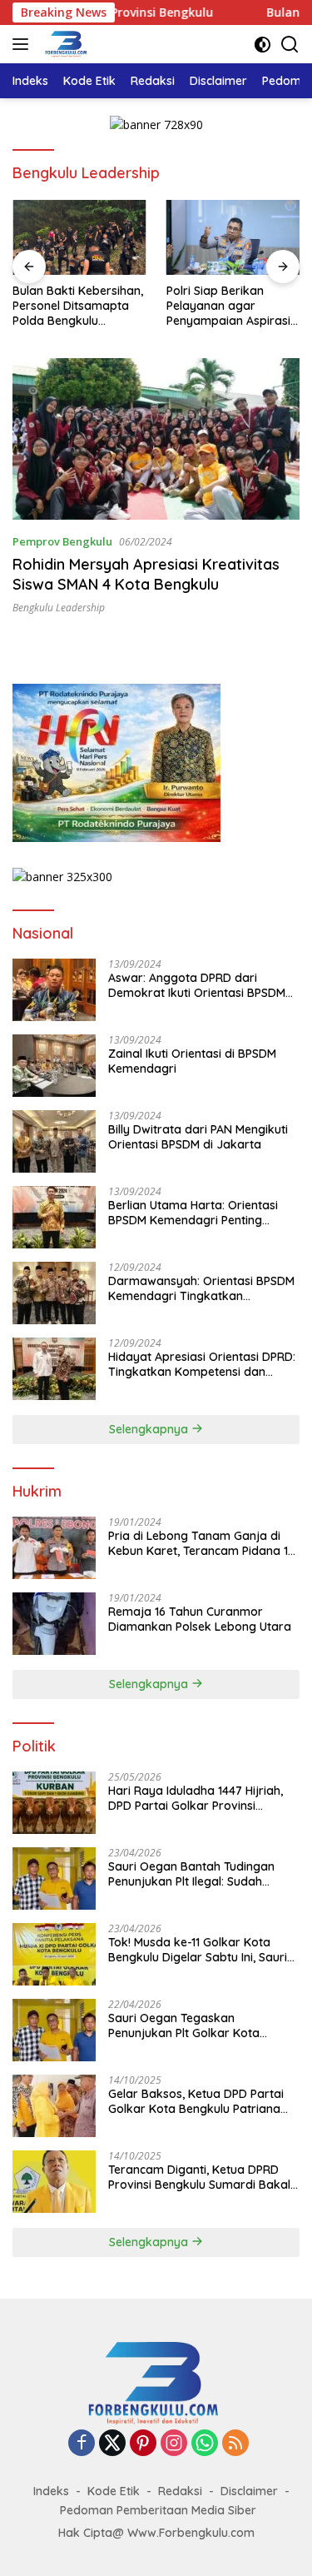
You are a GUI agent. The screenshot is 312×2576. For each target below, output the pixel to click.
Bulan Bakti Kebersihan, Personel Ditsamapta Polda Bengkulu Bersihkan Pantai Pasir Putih (78, 306)
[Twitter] (112, 2444)
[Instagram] (174, 2444)
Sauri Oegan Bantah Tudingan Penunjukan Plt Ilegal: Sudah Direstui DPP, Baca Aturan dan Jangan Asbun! (191, 1874)
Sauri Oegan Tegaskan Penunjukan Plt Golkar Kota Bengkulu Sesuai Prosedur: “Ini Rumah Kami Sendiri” (192, 2025)
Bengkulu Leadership (59, 608)
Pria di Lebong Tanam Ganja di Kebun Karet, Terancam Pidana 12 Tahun (201, 1543)
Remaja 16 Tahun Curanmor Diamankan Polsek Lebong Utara (200, 1619)
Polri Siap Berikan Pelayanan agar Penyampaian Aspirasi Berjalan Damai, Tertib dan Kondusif (228, 306)
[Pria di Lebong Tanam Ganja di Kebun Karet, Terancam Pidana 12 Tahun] (54, 1548)
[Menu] (24, 44)
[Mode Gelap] (262, 45)
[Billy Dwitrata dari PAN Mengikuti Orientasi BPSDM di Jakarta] (54, 1141)
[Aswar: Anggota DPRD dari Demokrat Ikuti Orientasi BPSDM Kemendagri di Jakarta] (54, 990)
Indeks (51, 2491)
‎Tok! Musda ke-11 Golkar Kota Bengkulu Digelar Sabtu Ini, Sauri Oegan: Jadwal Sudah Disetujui (198, 1950)
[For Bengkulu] (65, 44)
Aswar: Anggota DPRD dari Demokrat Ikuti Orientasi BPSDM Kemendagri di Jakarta (197, 985)
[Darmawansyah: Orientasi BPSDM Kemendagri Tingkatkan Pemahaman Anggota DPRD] (54, 1293)
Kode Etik (114, 2491)
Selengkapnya (150, 1429)
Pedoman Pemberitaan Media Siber (158, 2510)
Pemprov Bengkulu (62, 541)
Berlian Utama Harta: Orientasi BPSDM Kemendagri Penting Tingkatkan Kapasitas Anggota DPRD (195, 1213)
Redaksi (180, 2491)
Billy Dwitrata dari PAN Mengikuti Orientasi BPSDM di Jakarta (198, 1137)
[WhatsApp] (205, 2444)
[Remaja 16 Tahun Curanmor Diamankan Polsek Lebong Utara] (54, 1624)
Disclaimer (249, 2491)
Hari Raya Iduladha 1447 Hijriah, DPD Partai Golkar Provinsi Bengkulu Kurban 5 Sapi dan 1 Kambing (196, 1798)
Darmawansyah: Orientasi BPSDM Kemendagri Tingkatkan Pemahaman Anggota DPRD (201, 1288)
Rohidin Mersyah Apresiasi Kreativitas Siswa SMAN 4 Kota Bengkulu (146, 574)
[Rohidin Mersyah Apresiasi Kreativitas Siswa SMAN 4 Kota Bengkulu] (156, 439)
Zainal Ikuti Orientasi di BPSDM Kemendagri (192, 1061)
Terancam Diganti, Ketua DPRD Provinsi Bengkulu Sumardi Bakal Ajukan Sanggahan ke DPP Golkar (202, 2177)
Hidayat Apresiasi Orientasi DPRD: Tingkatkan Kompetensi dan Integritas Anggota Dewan (202, 1364)
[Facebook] (82, 2444)
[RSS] (235, 2444)
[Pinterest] (143, 2444)
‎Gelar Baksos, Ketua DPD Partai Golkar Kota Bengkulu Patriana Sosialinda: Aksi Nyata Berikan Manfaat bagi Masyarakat (196, 2101)
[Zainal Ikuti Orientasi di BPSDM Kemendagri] (54, 1066)
